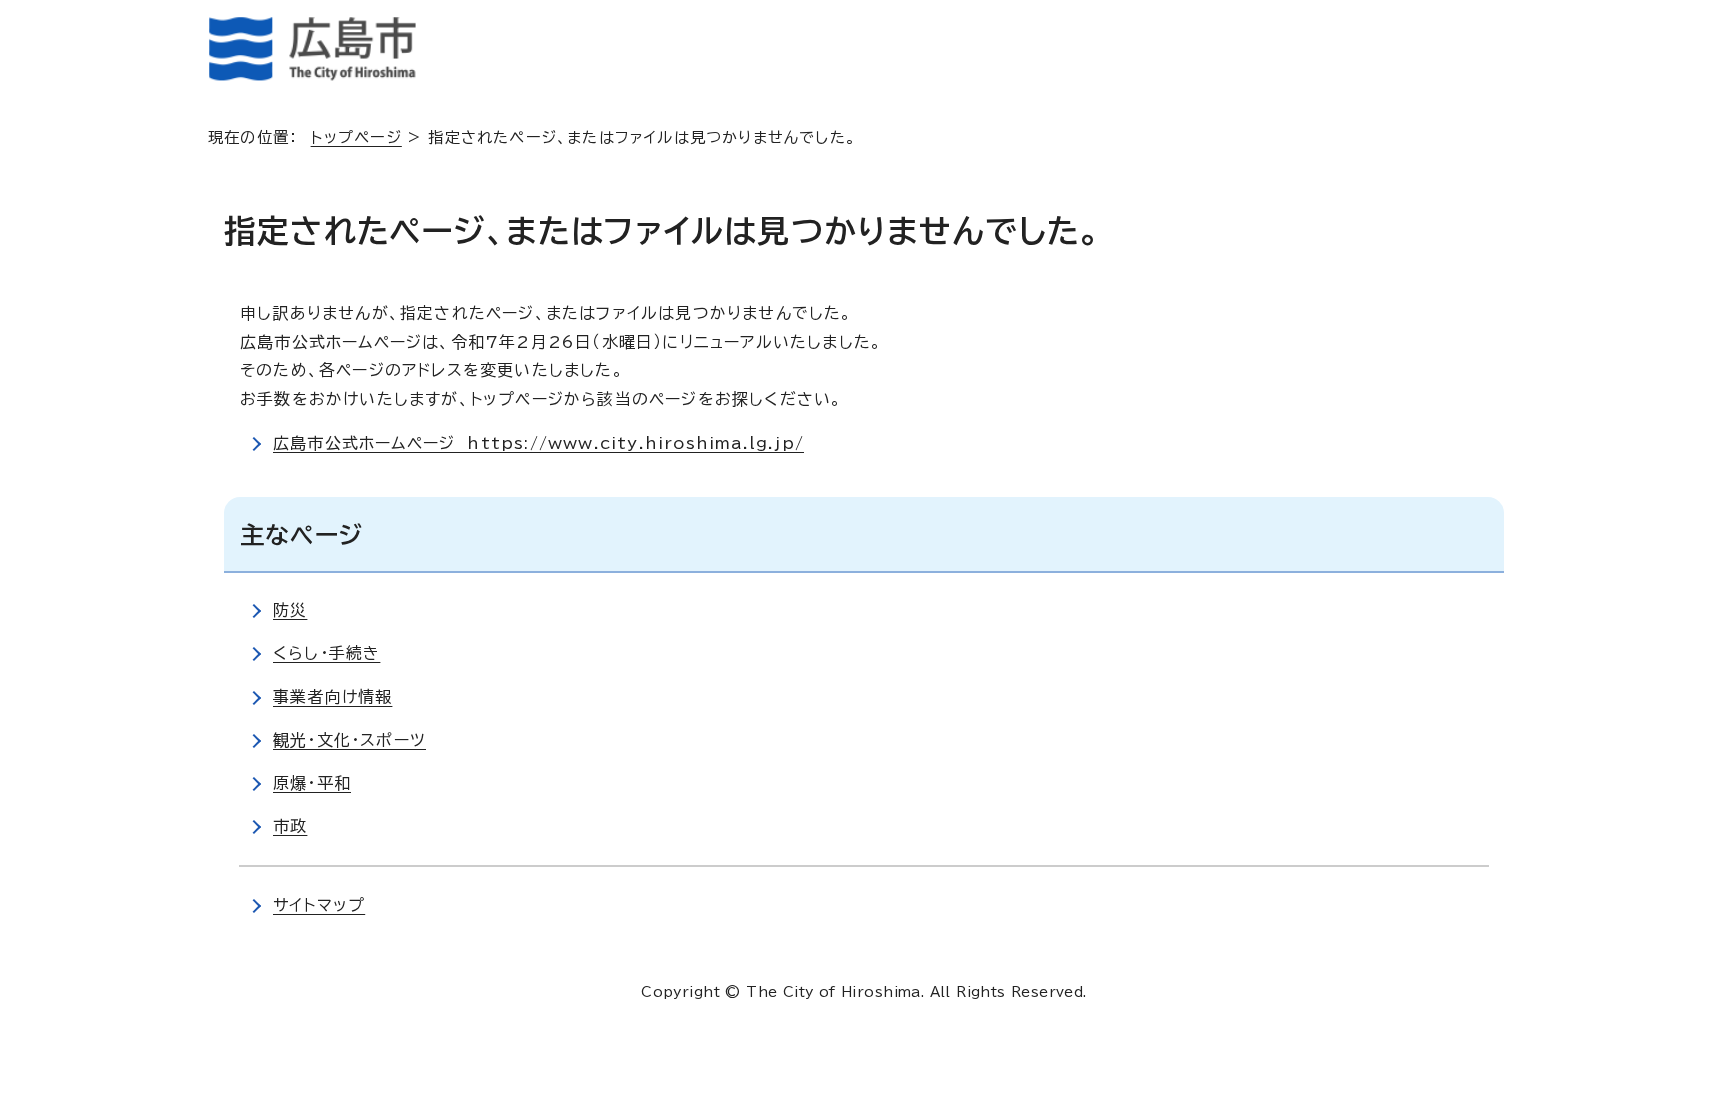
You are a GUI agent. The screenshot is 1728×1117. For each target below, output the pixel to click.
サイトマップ (319, 905)
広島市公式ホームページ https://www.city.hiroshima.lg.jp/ (538, 443)
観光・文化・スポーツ (349, 740)
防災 (290, 610)
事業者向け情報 (332, 697)
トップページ (356, 137)
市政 (290, 826)
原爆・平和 (312, 783)
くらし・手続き (326, 653)
